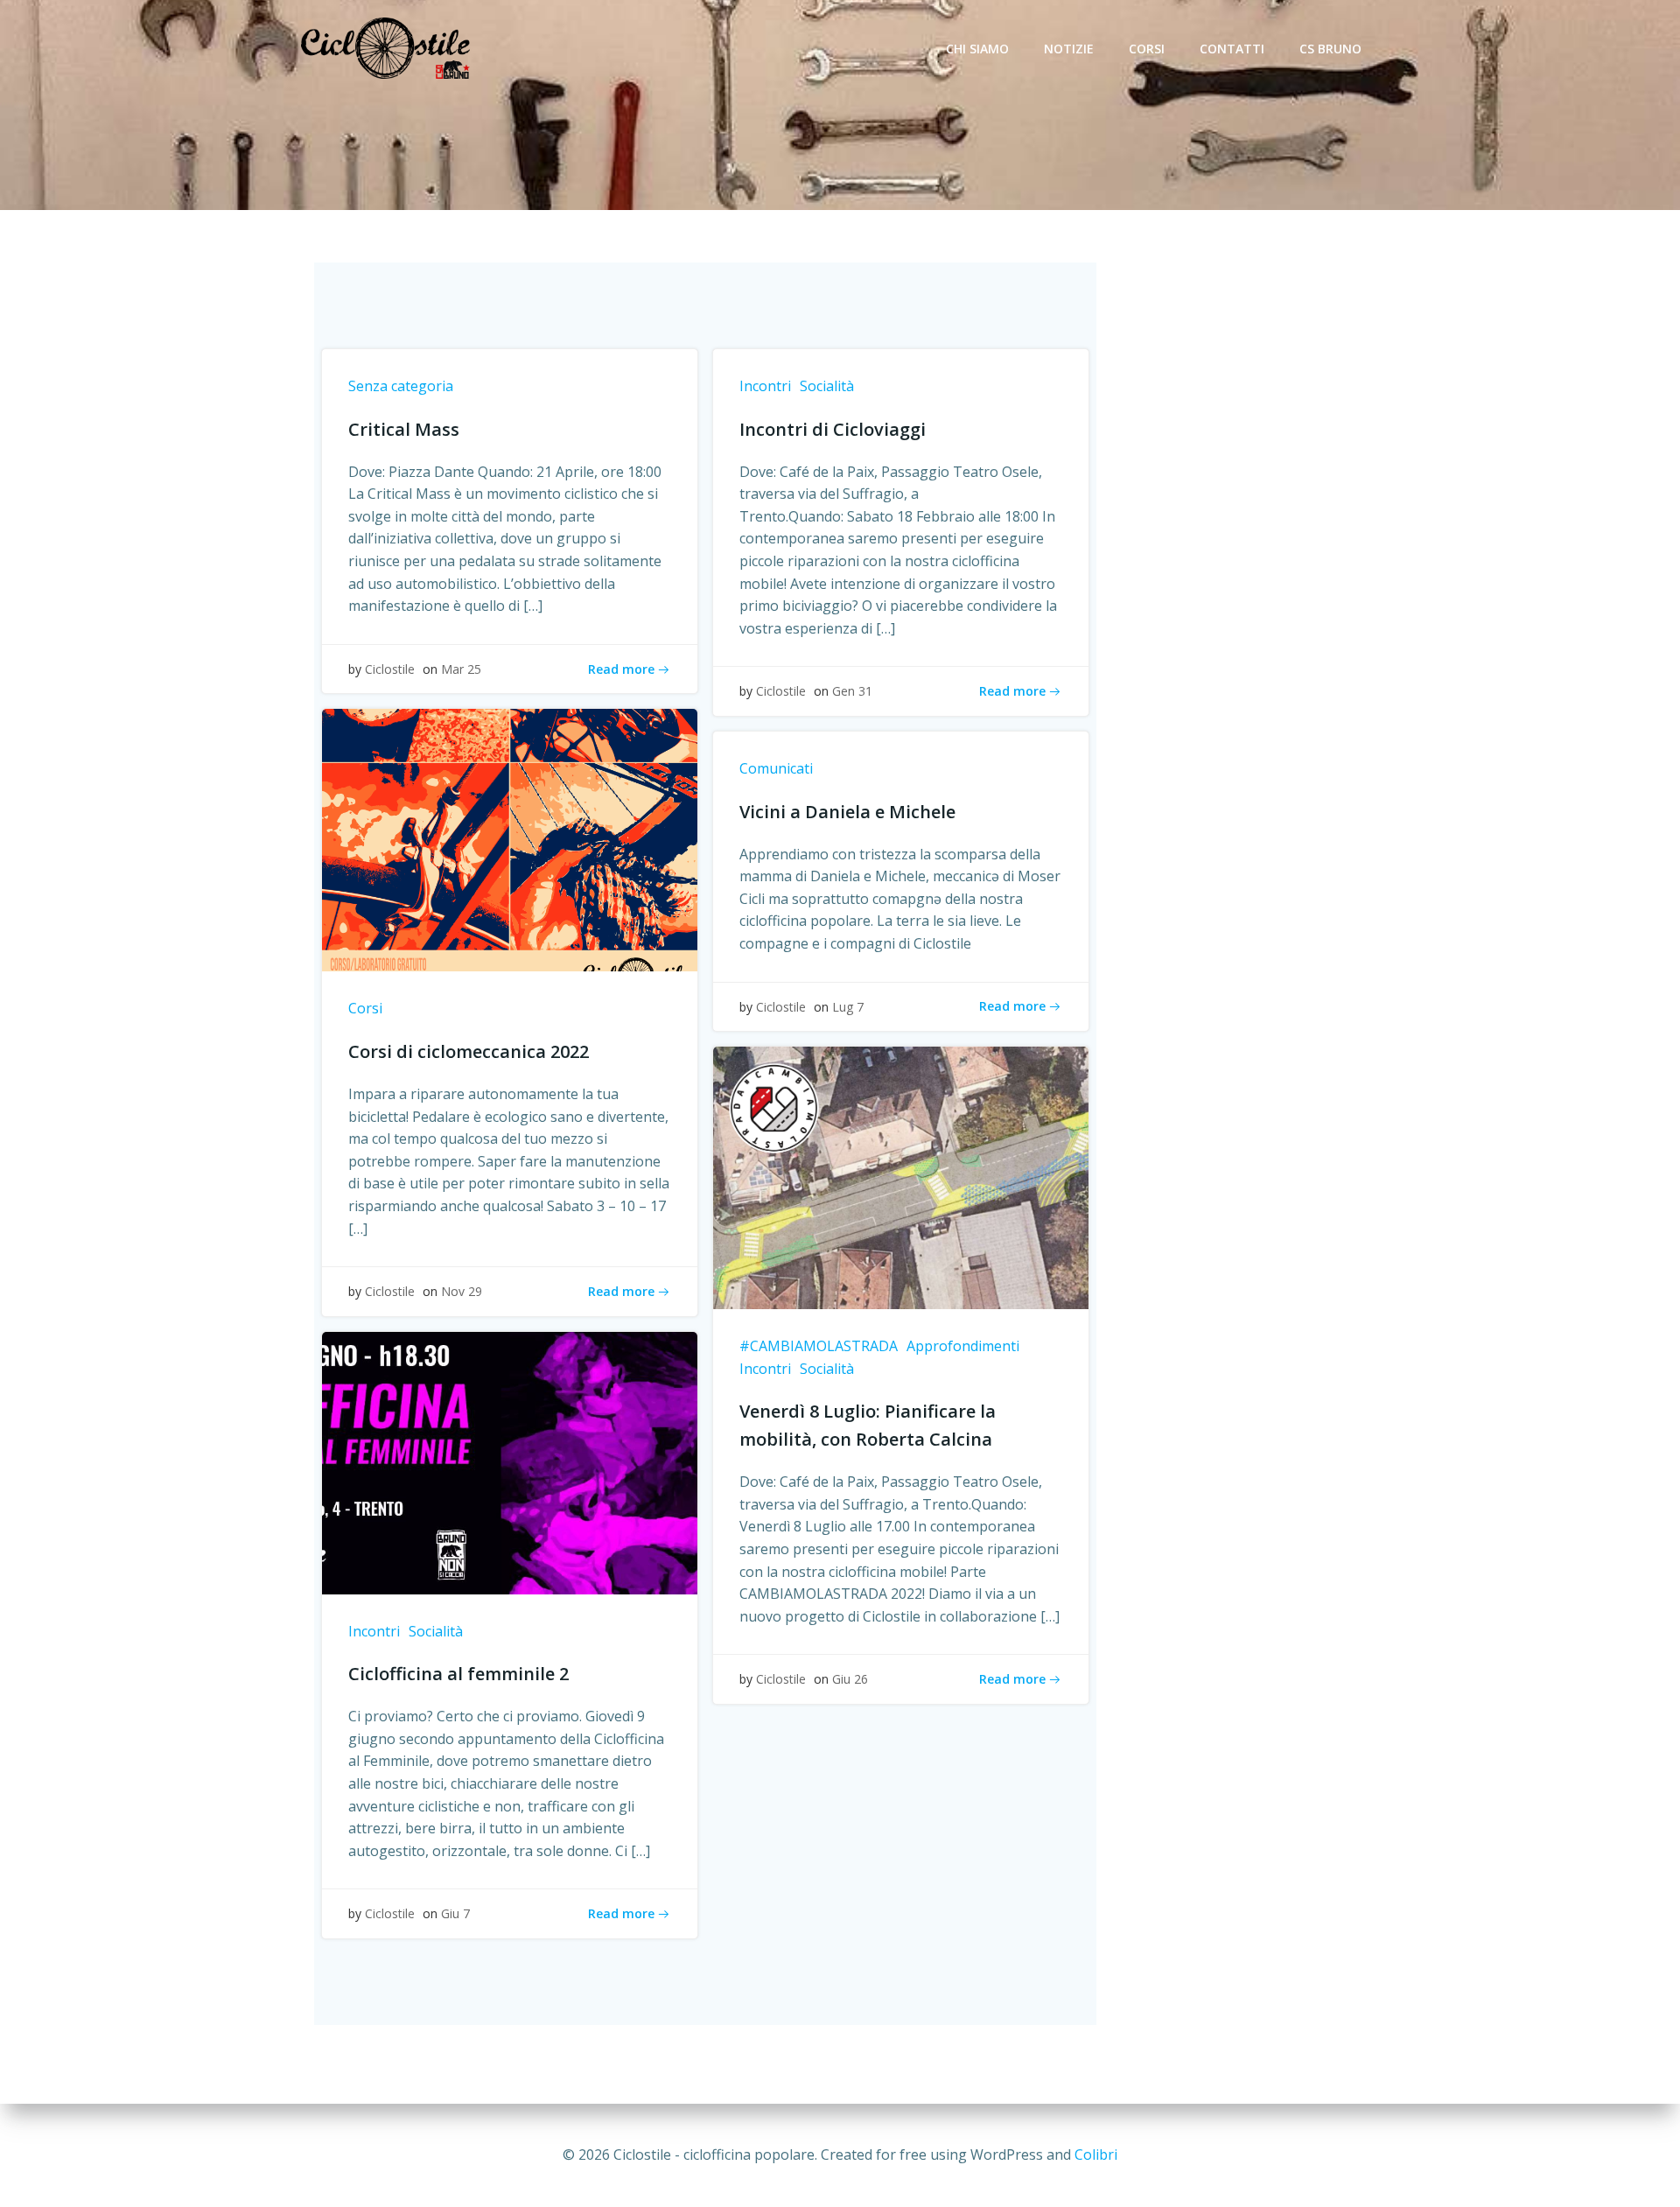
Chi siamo (977, 49)
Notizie (1069, 49)
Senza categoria (401, 386)
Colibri (1096, 2154)
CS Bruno (1330, 49)
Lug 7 (848, 1007)
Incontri (765, 386)
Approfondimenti (963, 1346)
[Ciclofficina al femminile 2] (510, 1461)
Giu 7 (455, 1913)
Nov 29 (462, 1291)
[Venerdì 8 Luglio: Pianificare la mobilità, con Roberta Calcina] (901, 1176)
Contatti (1232, 49)
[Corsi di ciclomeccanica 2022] (510, 839)
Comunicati (776, 768)
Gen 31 (852, 691)
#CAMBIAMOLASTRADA (819, 1346)
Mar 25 (461, 669)
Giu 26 (850, 1679)
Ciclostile (390, 669)
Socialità (827, 386)
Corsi (1147, 49)
